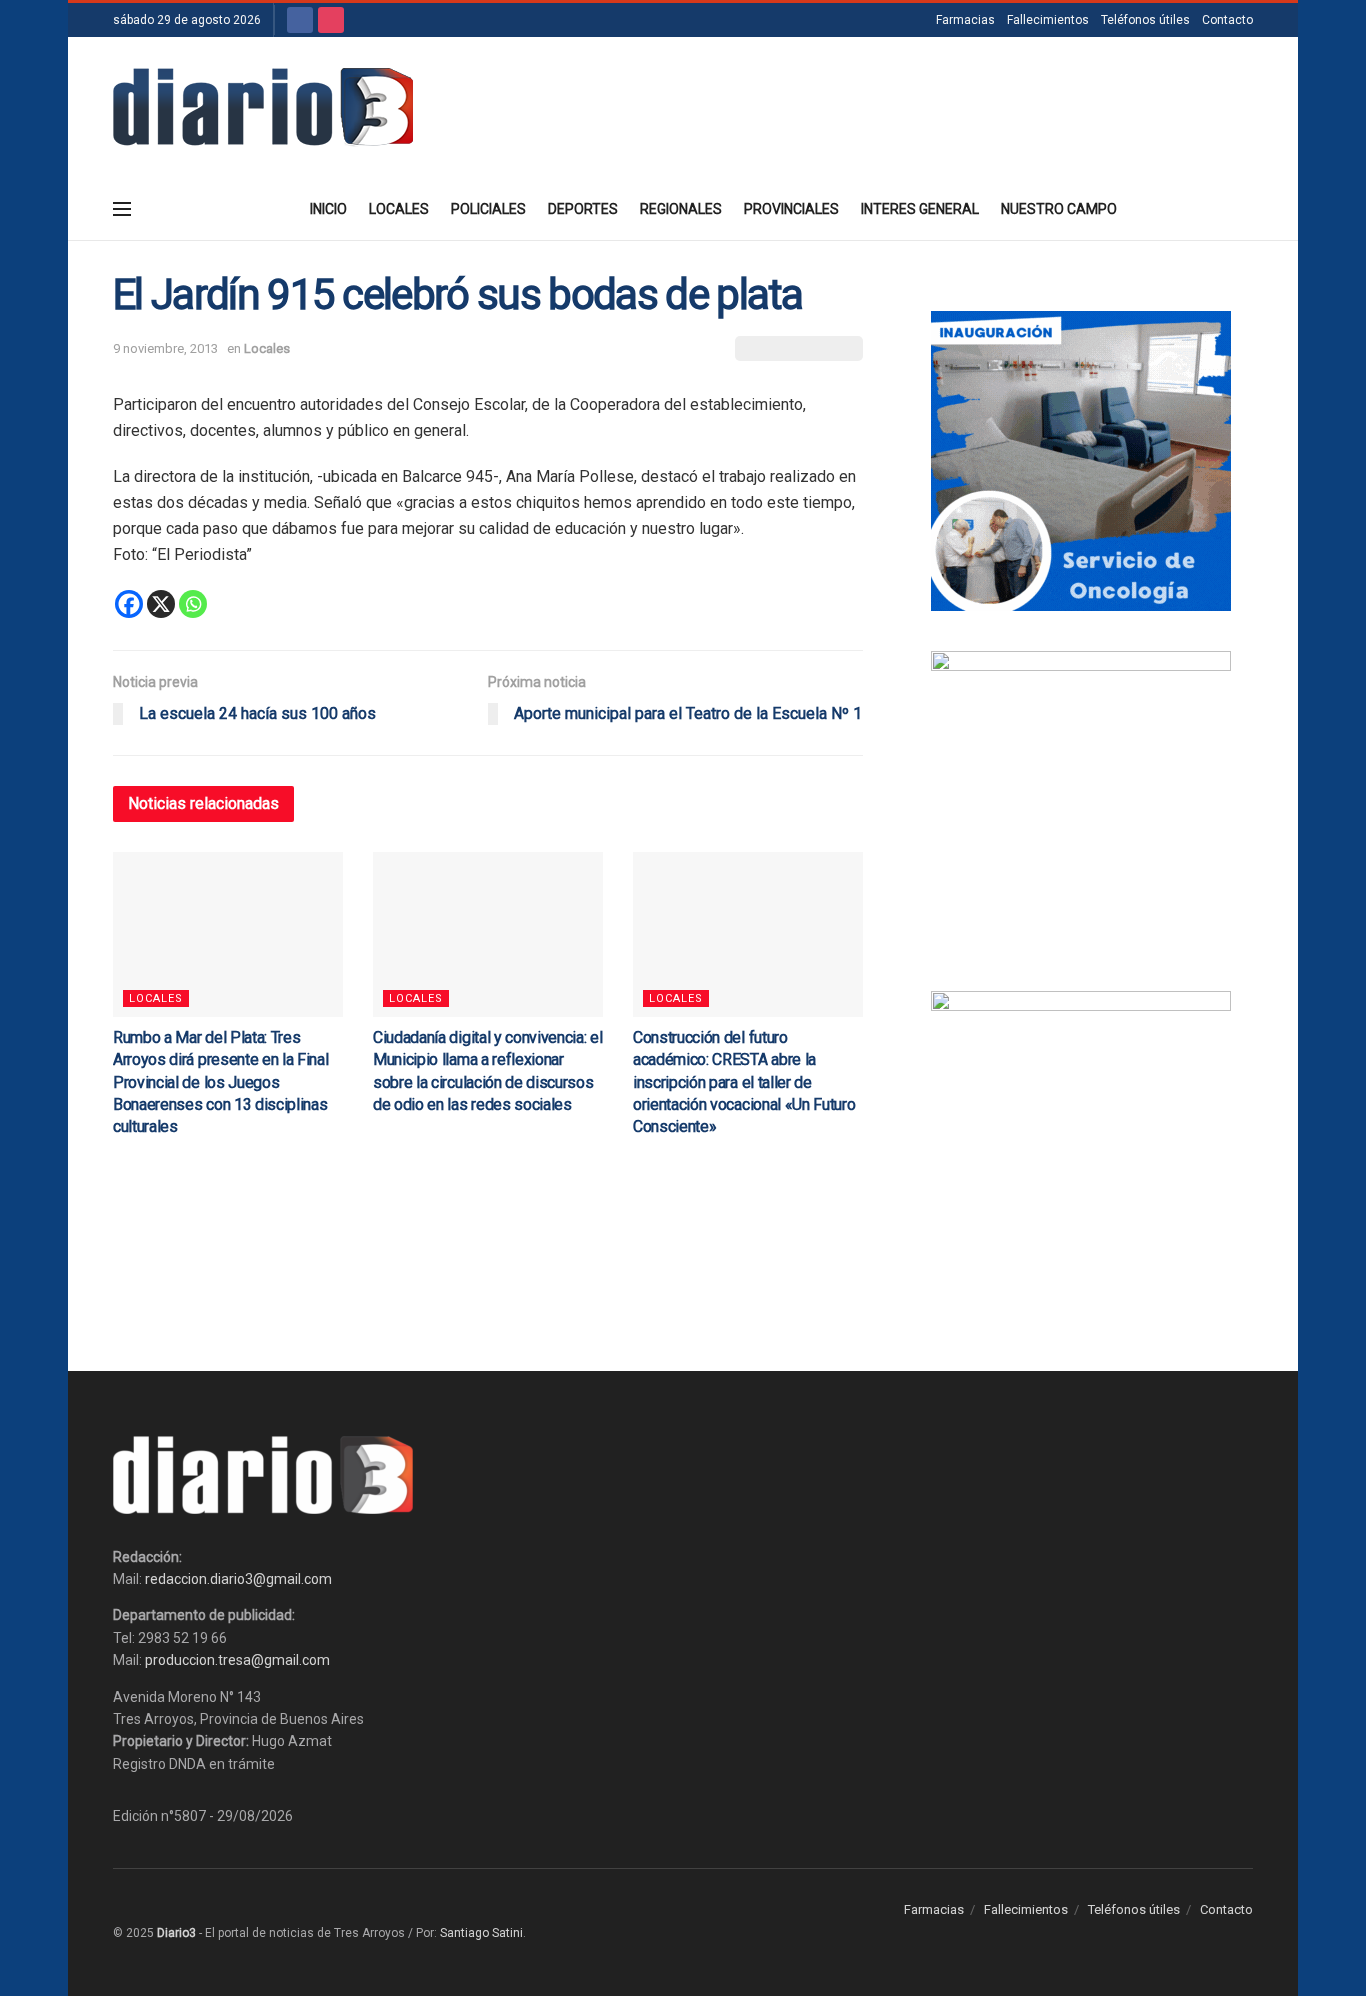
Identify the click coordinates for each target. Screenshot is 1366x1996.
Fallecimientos (1048, 20)
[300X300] (1081, 800)
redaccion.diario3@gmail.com (238, 1579)
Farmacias (965, 20)
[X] (161, 604)
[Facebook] (129, 604)
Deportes (583, 209)
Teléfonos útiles (1145, 20)
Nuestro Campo (1059, 209)
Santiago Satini (481, 1933)
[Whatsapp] (193, 604)
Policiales (488, 209)
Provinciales (791, 209)
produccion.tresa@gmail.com (237, 1660)
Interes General (920, 209)
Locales (399, 209)
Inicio (328, 209)
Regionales (681, 209)
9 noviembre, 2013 (165, 348)
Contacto (1227, 20)
